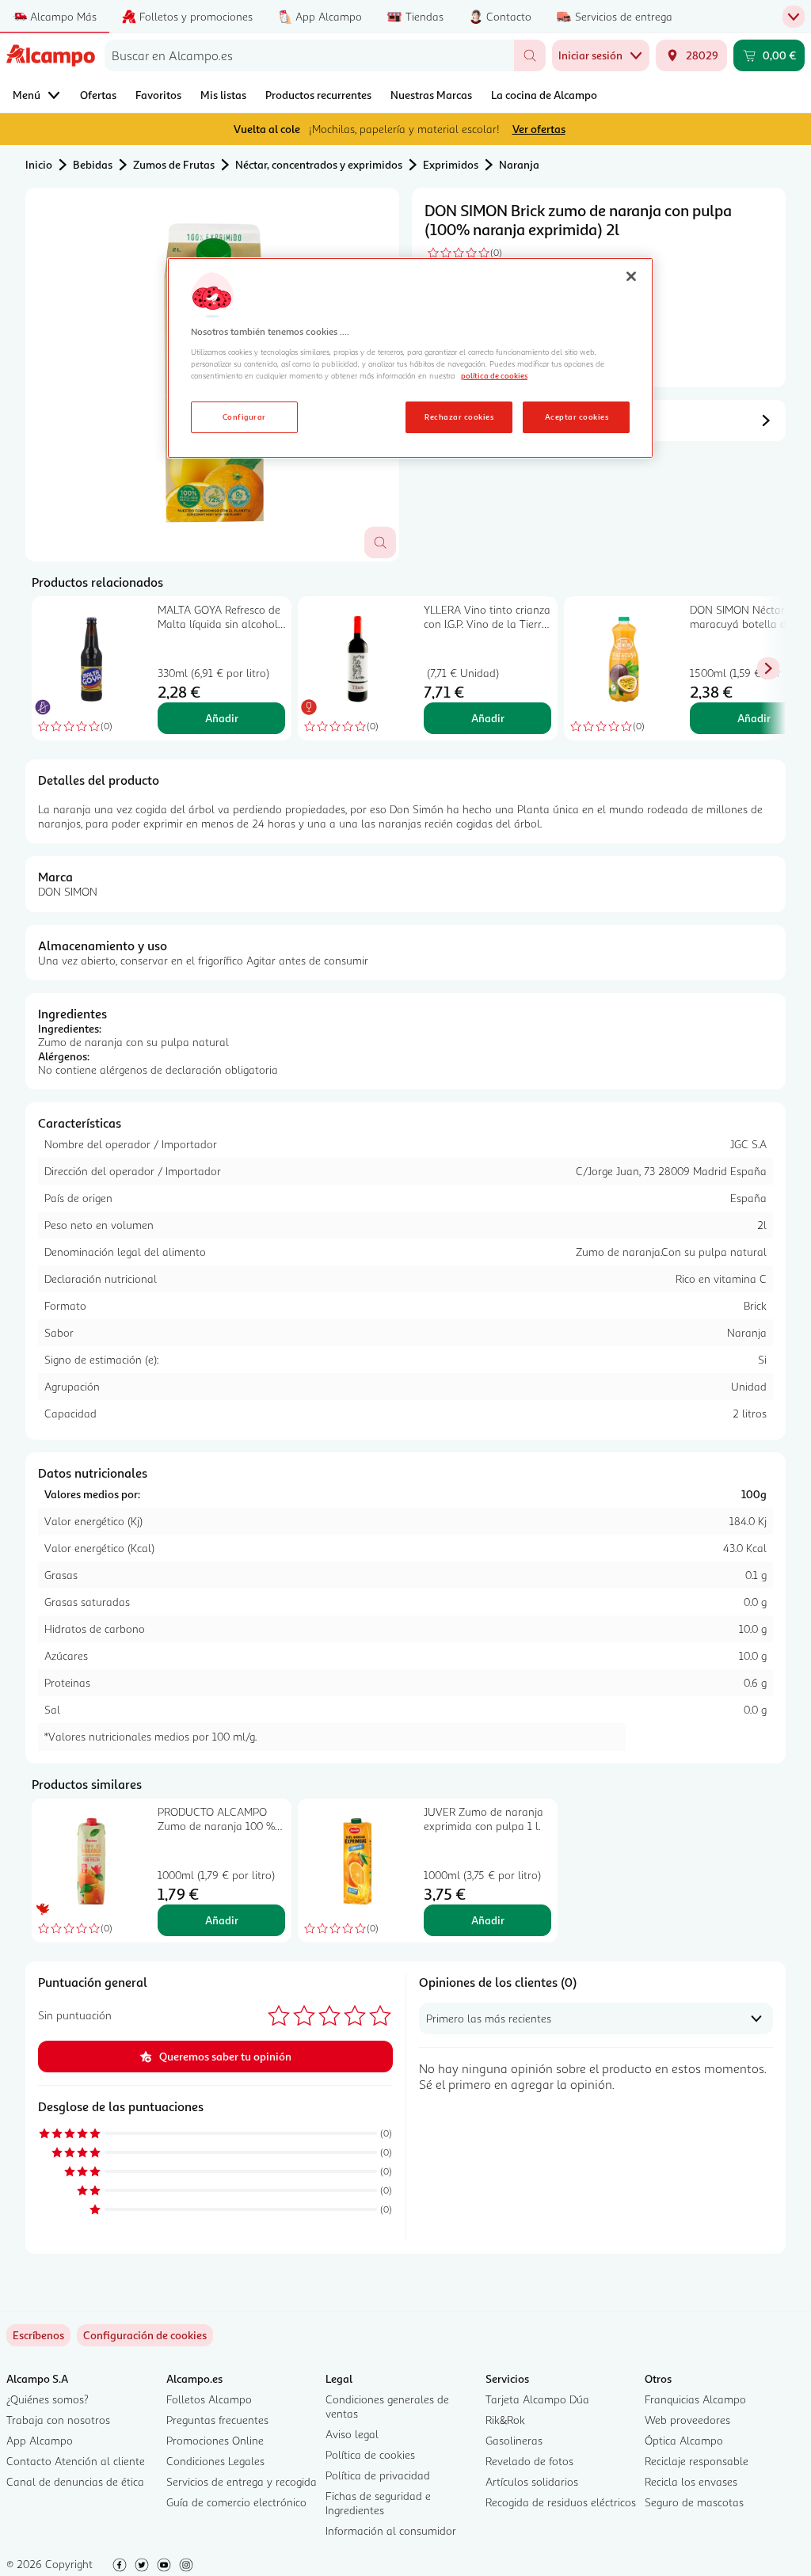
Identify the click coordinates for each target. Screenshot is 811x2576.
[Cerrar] (631, 276)
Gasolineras (514, 2440)
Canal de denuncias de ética (75, 2481)
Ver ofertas (539, 129)
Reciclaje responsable (697, 2461)
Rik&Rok (505, 2420)
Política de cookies (370, 2454)
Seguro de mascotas (694, 2502)
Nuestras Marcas (431, 95)
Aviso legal (352, 2434)
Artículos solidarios (532, 2481)
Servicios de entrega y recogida (242, 2481)
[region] (410, 358)
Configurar (244, 417)
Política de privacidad (378, 2475)
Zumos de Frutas (174, 164)
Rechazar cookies (459, 417)
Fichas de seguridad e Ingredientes (378, 2503)
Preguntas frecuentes (217, 2420)
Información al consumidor (391, 2530)
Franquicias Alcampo (695, 2399)
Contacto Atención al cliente (76, 2461)
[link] (145, 2335)
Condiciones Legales (215, 2461)
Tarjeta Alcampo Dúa (537, 2399)
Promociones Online (215, 2440)
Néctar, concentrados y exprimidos (319, 164)
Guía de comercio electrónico (236, 2502)
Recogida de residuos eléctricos (561, 2502)
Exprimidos (451, 164)
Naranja (519, 164)
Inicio (39, 164)
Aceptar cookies (577, 417)
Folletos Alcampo (209, 2399)
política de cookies (494, 375)
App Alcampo (40, 2440)
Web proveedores (687, 2420)
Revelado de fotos (529, 2461)
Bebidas (93, 164)
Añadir (222, 718)
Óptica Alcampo (684, 2440)
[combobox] (309, 55)
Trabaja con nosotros (58, 2420)
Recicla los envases (691, 2481)
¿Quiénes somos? (48, 2399)
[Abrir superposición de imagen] (380, 542)
